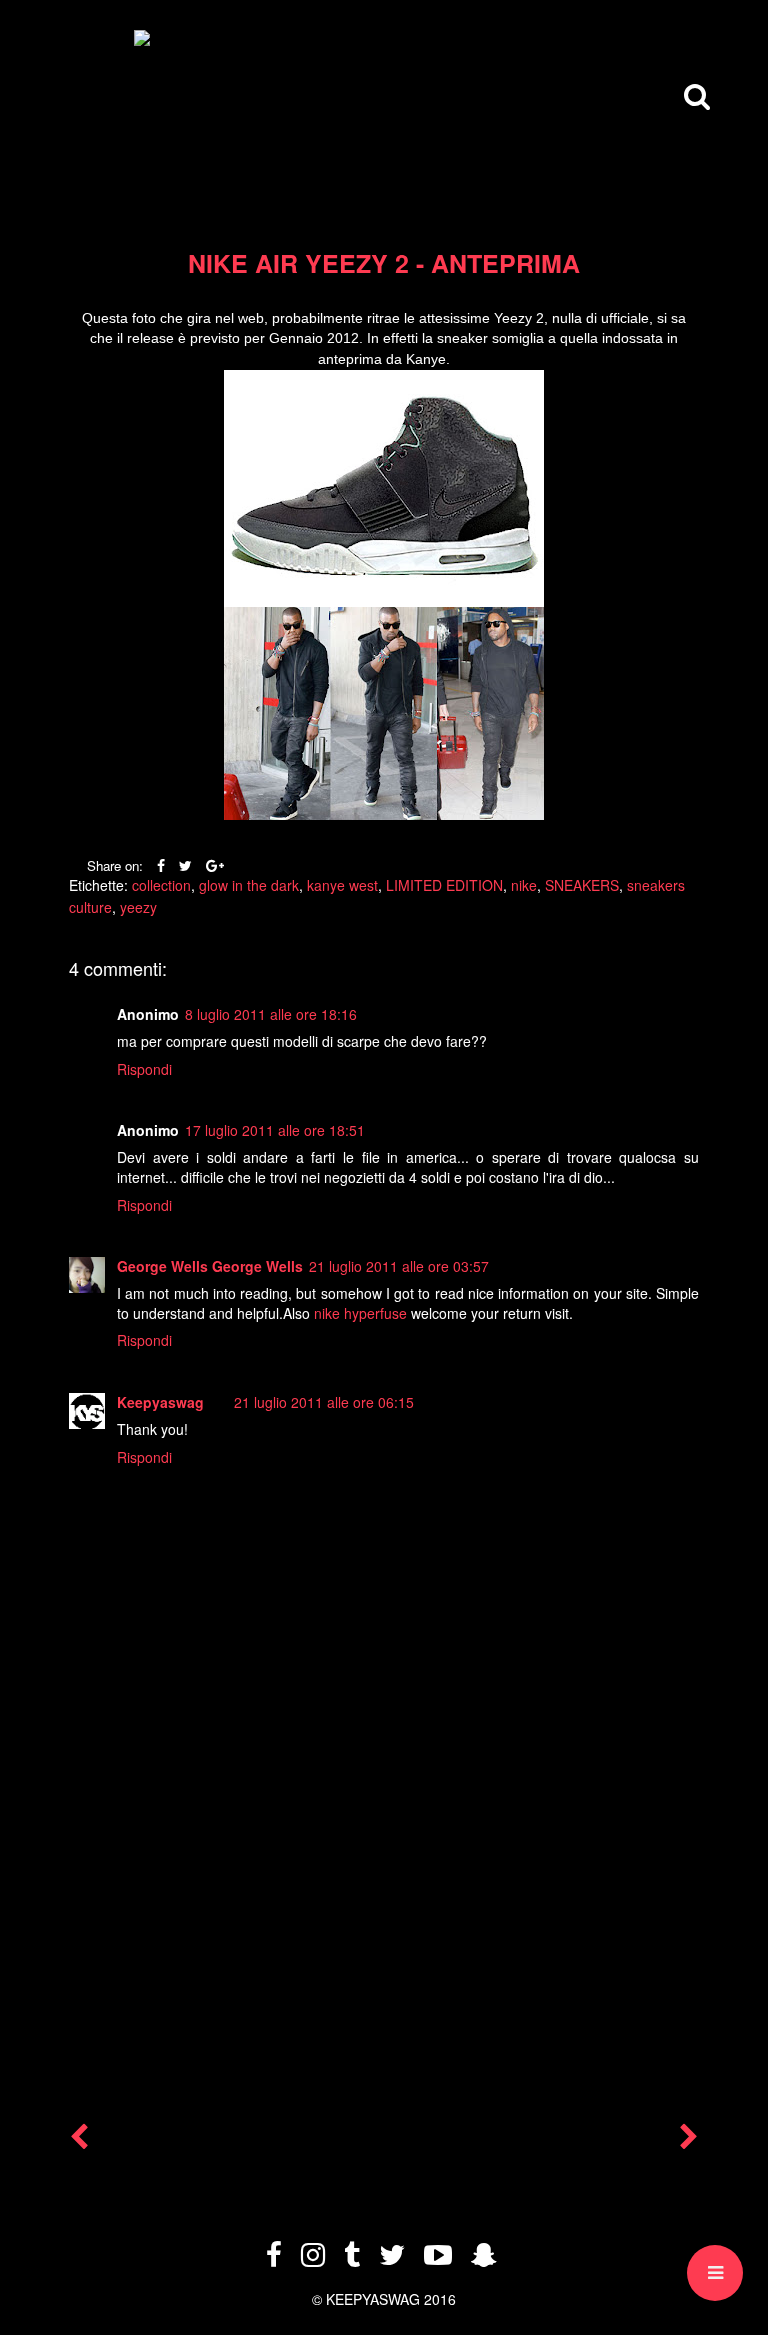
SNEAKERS (582, 885)
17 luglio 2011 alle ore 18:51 (275, 1130)
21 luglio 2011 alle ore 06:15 (324, 1402)
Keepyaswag (160, 1402)
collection (161, 885)
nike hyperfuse (360, 1313)
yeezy (138, 907)
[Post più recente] (79, 2141)
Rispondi (144, 1069)
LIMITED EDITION (444, 885)
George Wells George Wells (210, 1266)
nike (524, 885)
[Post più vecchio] (689, 2141)
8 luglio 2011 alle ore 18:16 (271, 1014)
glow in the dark (249, 885)
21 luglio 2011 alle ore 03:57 (399, 1266)
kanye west (342, 885)
